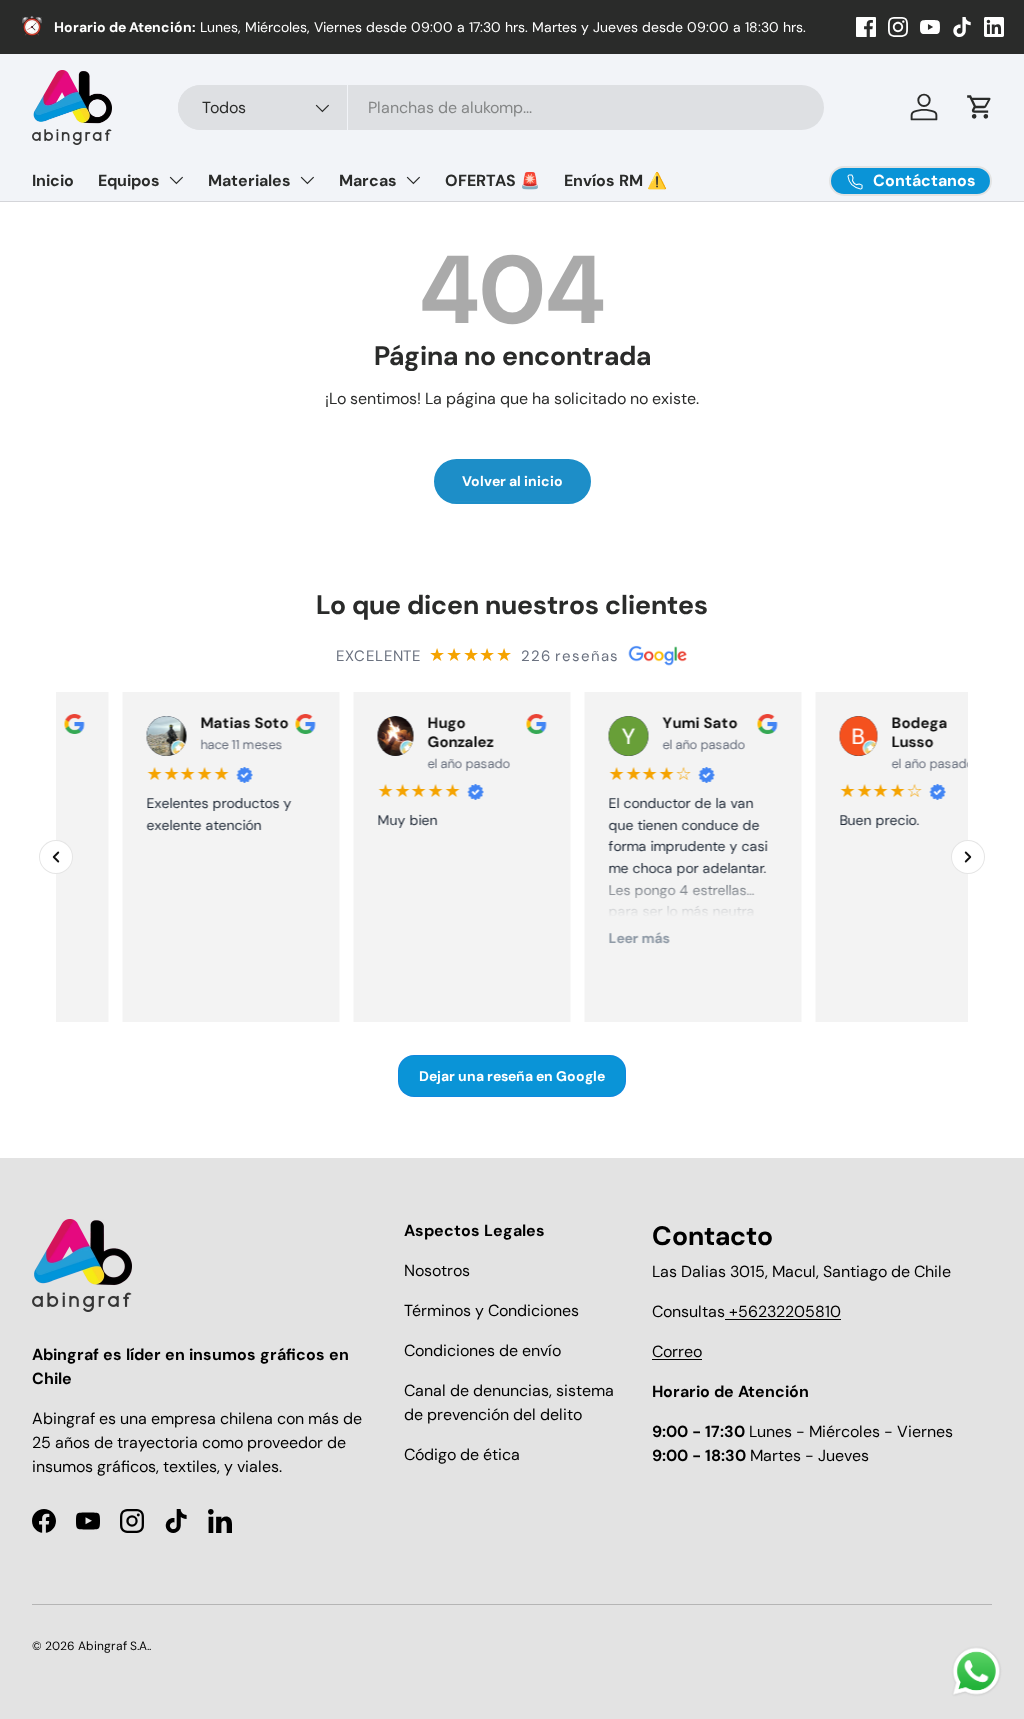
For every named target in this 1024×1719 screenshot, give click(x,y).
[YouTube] (930, 27)
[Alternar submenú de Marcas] (413, 180)
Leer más (613, 938)
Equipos (129, 180)
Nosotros (437, 1270)
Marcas (368, 180)
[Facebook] (866, 27)
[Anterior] (56, 857)
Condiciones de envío (482, 1350)
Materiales (249, 180)
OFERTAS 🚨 (492, 180)
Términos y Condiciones (491, 1310)
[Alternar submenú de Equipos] (176, 180)
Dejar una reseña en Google (512, 1077)
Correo (677, 1351)
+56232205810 (783, 1311)
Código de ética (462, 1454)
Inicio (53, 180)
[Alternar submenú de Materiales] (307, 180)
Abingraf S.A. (113, 1646)
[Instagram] (898, 27)
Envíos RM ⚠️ (615, 180)
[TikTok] (962, 27)
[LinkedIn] (994, 27)
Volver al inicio (512, 481)
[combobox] (501, 107)
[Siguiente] (968, 857)
